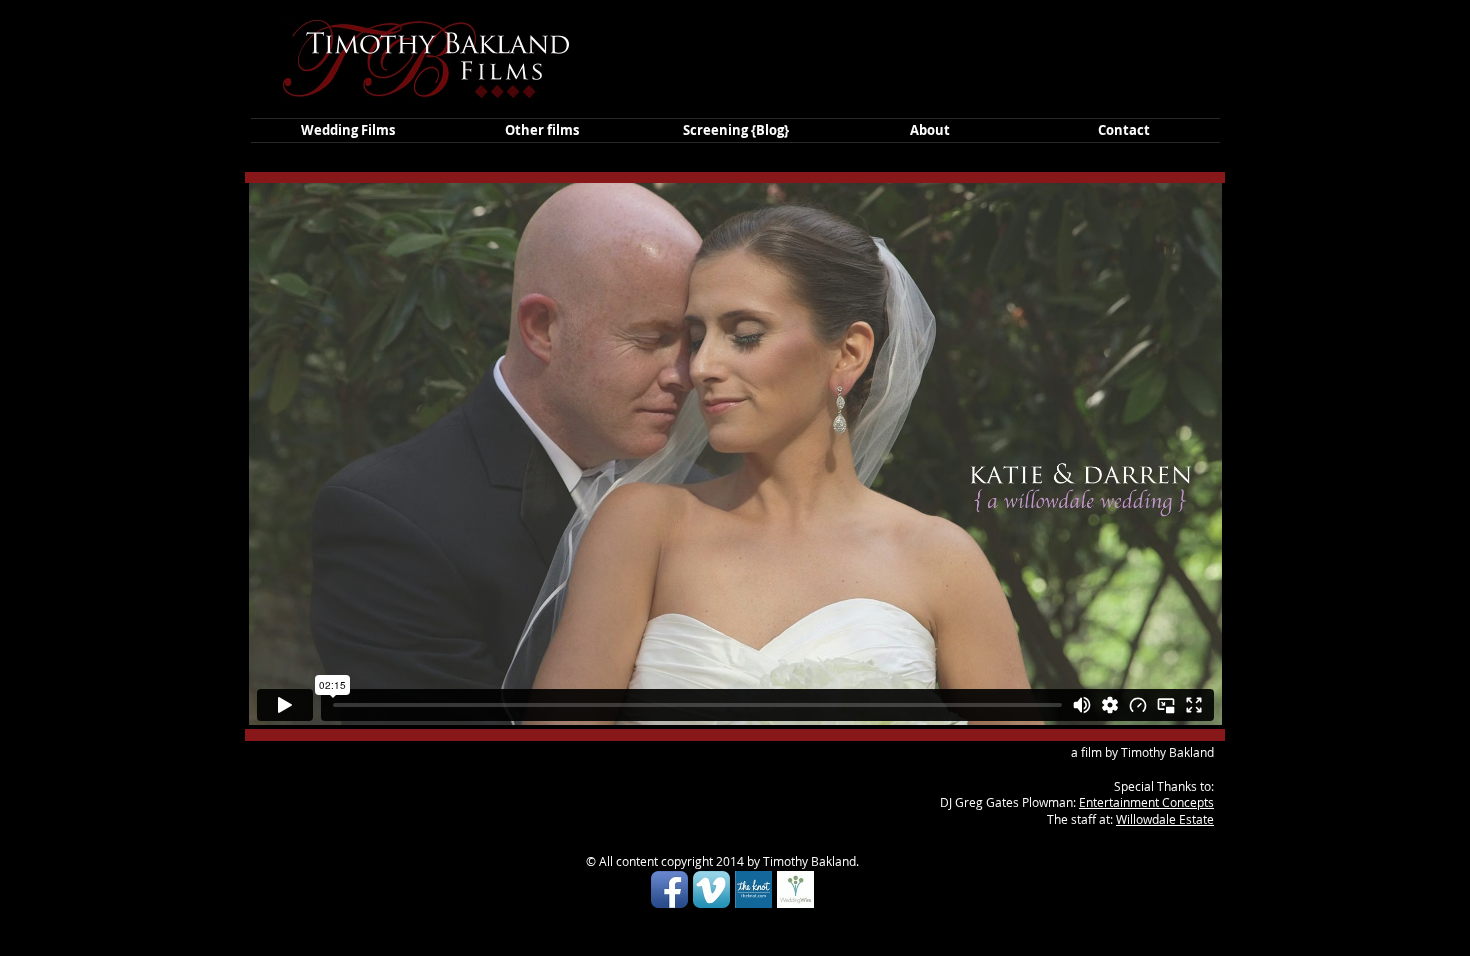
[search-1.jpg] (753, 889)
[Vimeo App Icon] (711, 889)
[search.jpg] (795, 889)
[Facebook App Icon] (669, 889)
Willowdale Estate (1165, 819)
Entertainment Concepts (1146, 802)
